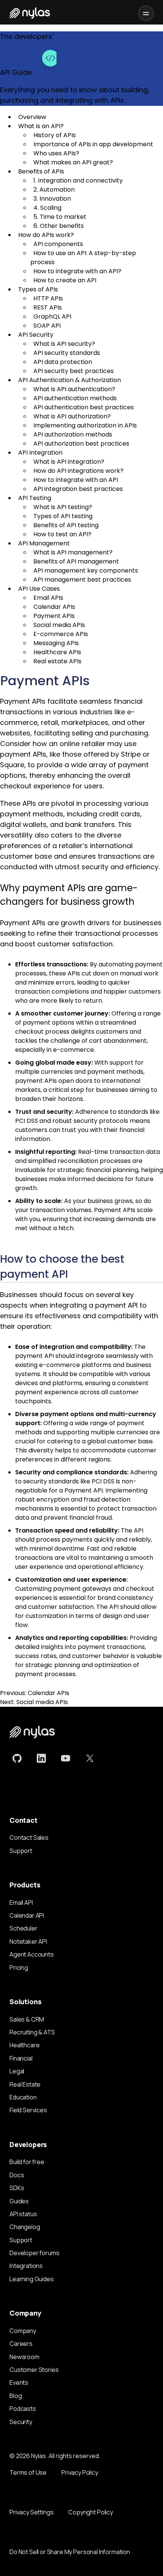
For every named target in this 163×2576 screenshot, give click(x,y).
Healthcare (24, 2045)
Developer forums (34, 2253)
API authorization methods (73, 434)
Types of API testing (63, 516)
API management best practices (82, 580)
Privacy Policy (80, 2472)
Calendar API (27, 1915)
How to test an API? (62, 534)
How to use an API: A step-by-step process (83, 258)
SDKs (17, 2188)
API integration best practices (78, 489)
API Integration (40, 453)
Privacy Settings (31, 2512)
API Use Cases (39, 589)
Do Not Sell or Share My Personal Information (70, 2552)
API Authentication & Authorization (70, 380)
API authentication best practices (84, 407)
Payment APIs (54, 616)
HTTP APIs (48, 298)
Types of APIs (38, 289)
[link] (17, 1759)
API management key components (86, 570)
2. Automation (54, 190)
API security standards (67, 353)
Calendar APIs (54, 607)
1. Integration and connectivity (78, 180)
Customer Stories (34, 2370)
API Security (36, 335)
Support (21, 1851)
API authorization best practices (81, 444)
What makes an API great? (73, 162)
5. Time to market (60, 217)
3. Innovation (52, 199)
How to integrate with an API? (77, 271)
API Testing (35, 498)
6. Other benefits (59, 226)
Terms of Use (28, 2472)
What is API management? (73, 552)
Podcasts (23, 2409)
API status (23, 2214)
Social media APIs (59, 625)
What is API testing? (63, 507)
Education (23, 2097)
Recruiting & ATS (32, 2032)
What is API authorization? (72, 416)
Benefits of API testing (66, 525)
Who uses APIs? (56, 153)
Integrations (26, 2266)
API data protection (63, 362)
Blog (16, 2396)
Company (23, 2331)
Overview (32, 117)
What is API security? (64, 344)
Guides (19, 2201)
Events (19, 2382)
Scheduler (24, 1928)
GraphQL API (52, 317)
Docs (17, 2175)
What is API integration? (69, 462)
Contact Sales (29, 1838)
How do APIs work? (46, 235)
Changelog (25, 2227)
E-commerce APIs (61, 634)
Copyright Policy (90, 2512)
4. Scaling (47, 208)
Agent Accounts (32, 1954)
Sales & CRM (27, 2019)
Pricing (19, 1968)
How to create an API (65, 280)
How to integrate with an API (76, 480)
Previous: (35, 1693)
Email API (21, 1903)
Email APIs (48, 598)
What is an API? (41, 126)
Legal (17, 2071)
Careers (21, 2344)
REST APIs (48, 307)
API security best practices (74, 371)
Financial (21, 2058)
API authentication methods (75, 398)
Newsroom (24, 2357)
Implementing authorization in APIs (85, 425)
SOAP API (47, 326)
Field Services (28, 2110)
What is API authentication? (74, 389)
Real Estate (25, 2084)
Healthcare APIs (57, 652)
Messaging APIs (56, 643)
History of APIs (55, 135)
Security (21, 2422)
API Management (44, 543)
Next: (34, 1702)
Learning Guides (32, 2279)
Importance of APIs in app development (93, 144)
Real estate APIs (57, 661)
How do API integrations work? (78, 471)
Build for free (27, 2162)
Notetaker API (28, 1941)
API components (58, 244)
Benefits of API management (76, 561)
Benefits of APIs (41, 171)
